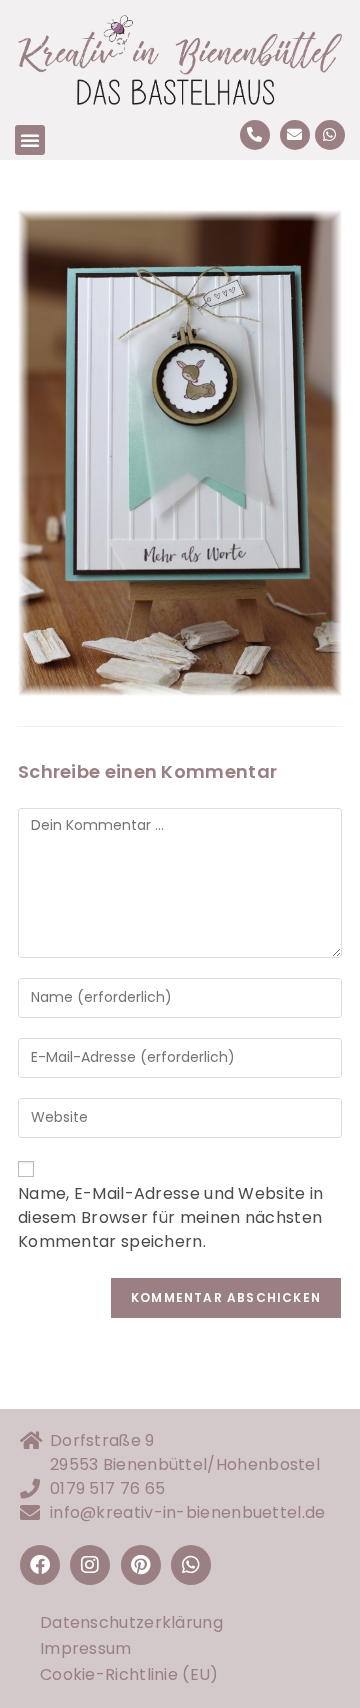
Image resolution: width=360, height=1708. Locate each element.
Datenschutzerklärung (131, 1622)
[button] (30, 140)
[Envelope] (295, 135)
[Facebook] (40, 1565)
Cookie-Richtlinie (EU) (129, 1674)
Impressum (86, 1648)
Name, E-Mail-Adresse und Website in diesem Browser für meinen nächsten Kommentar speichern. (171, 1217)
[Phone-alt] (255, 135)
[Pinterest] (141, 1565)
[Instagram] (90, 1565)
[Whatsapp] (330, 135)
